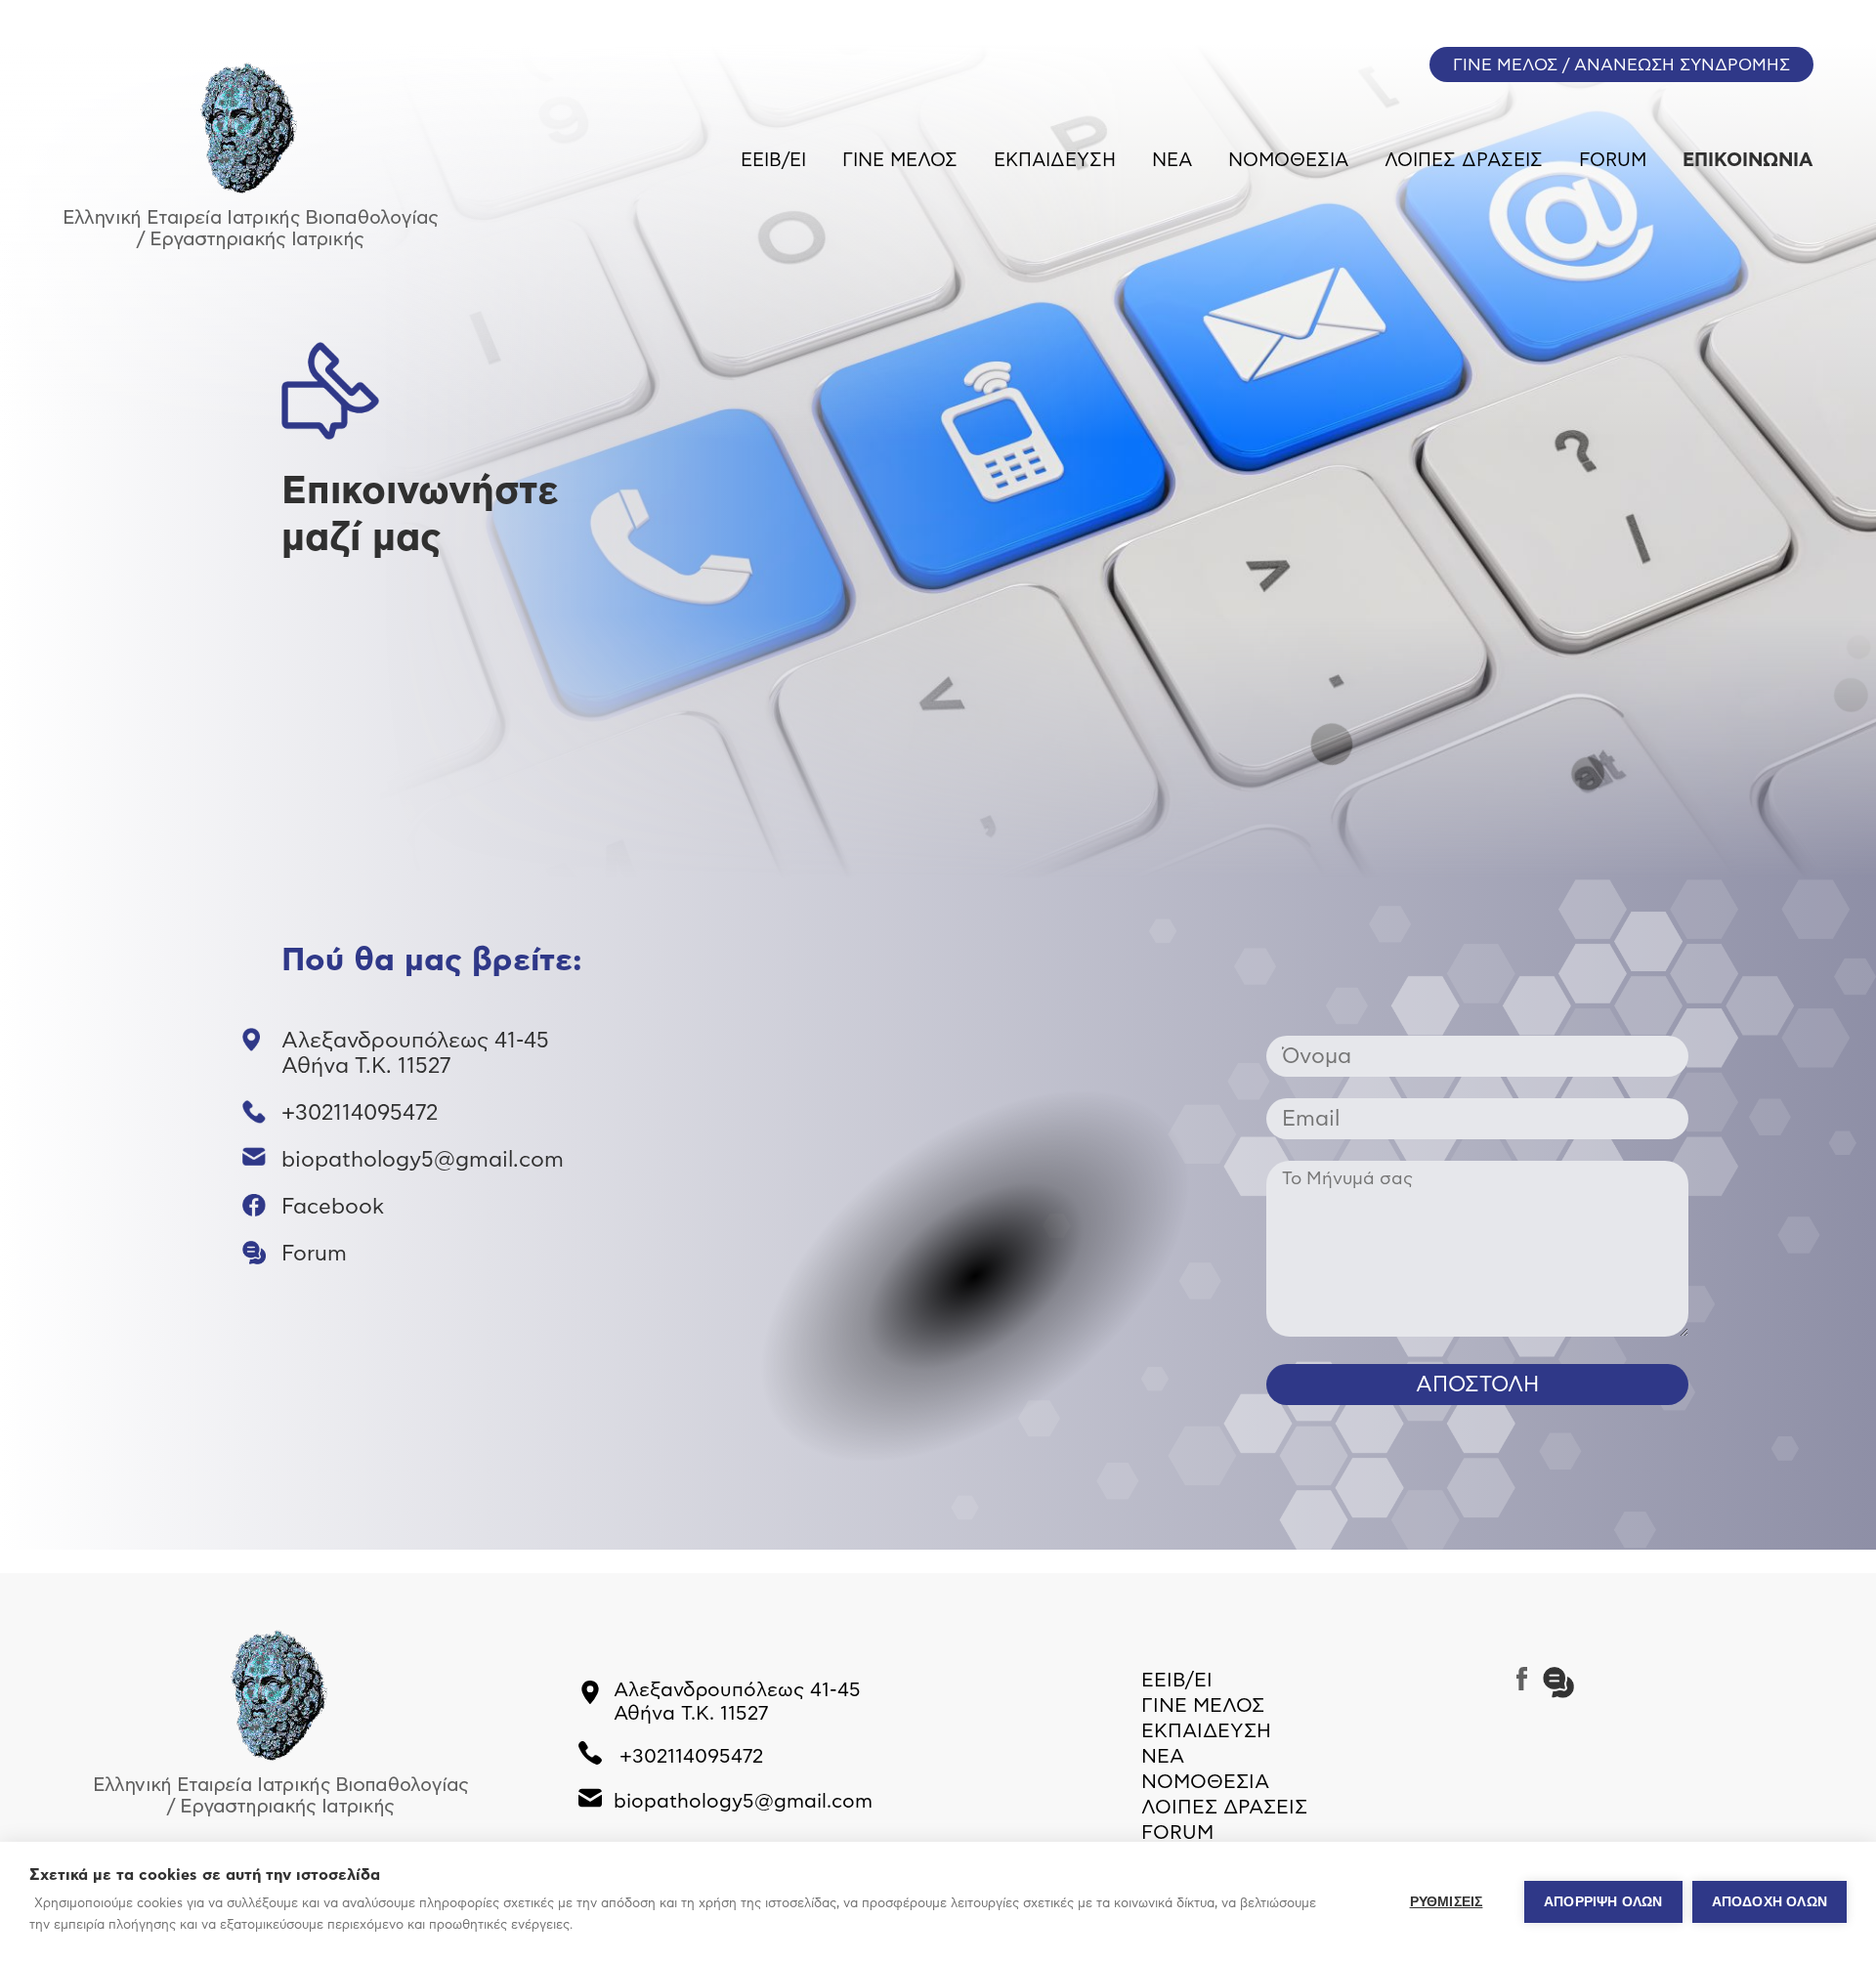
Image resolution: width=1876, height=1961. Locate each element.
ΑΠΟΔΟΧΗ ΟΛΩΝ (1769, 1902)
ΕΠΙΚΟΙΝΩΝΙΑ (1748, 161)
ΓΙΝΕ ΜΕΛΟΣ (900, 161)
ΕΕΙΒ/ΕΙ (773, 161)
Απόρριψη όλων (1603, 1902)
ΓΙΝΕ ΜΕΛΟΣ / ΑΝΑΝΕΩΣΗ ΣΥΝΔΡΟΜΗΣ (1621, 65)
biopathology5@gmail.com (423, 1160)
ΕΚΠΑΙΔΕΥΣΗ (1055, 161)
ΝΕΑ (1172, 161)
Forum (314, 1254)
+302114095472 (360, 1113)
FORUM (1613, 161)
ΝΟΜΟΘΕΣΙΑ (1288, 161)
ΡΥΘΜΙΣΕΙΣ (1447, 1902)
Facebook (333, 1207)
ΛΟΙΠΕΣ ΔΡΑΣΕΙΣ (1464, 161)
